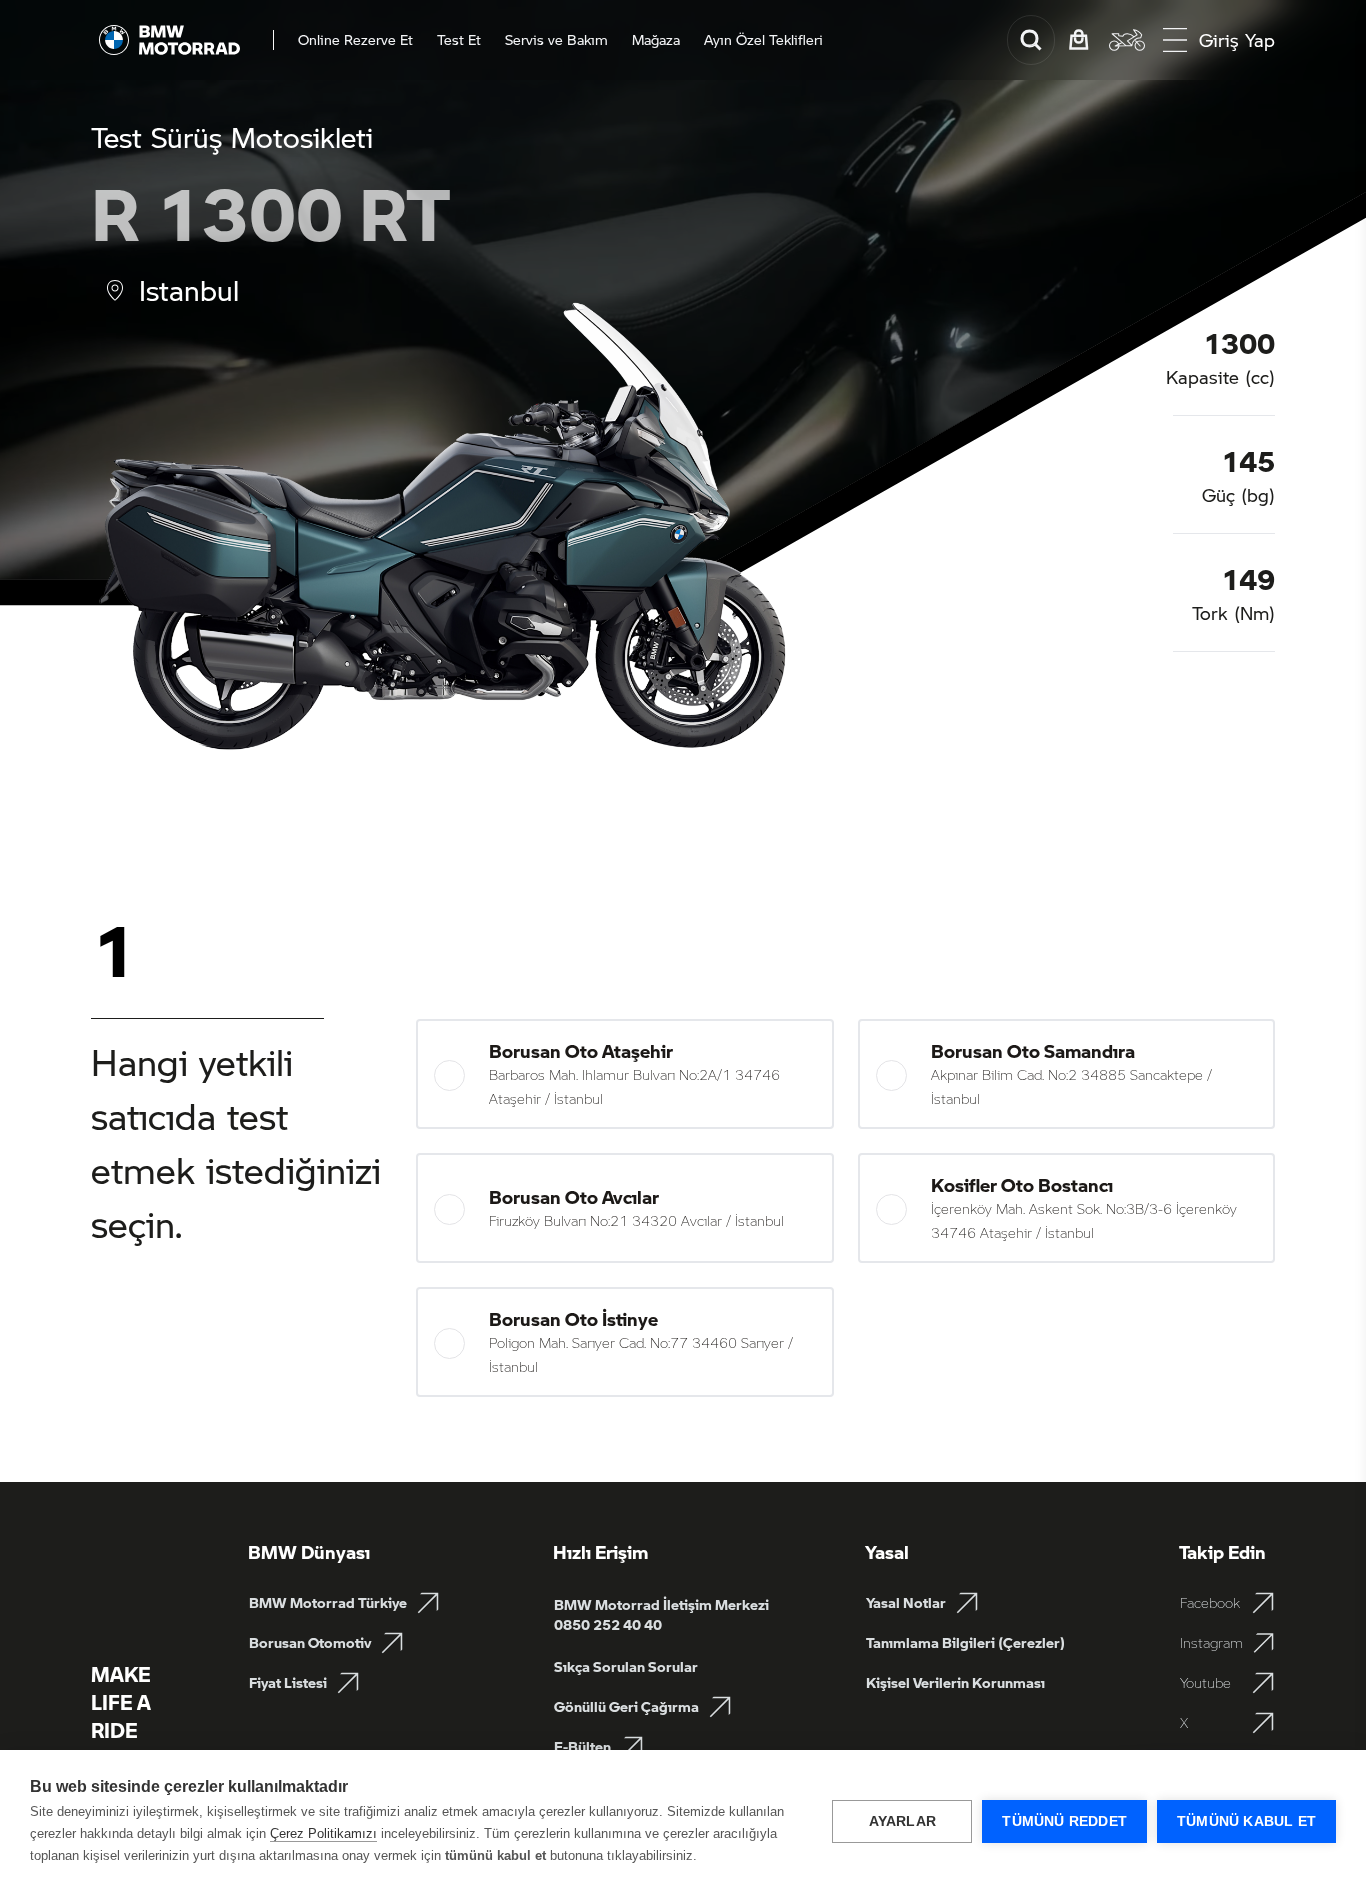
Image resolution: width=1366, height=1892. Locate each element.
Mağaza (656, 40)
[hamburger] (1175, 40)
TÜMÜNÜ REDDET (1064, 1821)
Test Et (459, 40)
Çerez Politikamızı (323, 1833)
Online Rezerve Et (355, 40)
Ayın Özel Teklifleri (763, 40)
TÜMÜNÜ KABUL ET (1246, 1821)
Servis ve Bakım (556, 40)
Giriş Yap (1237, 40)
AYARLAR (902, 1821)
